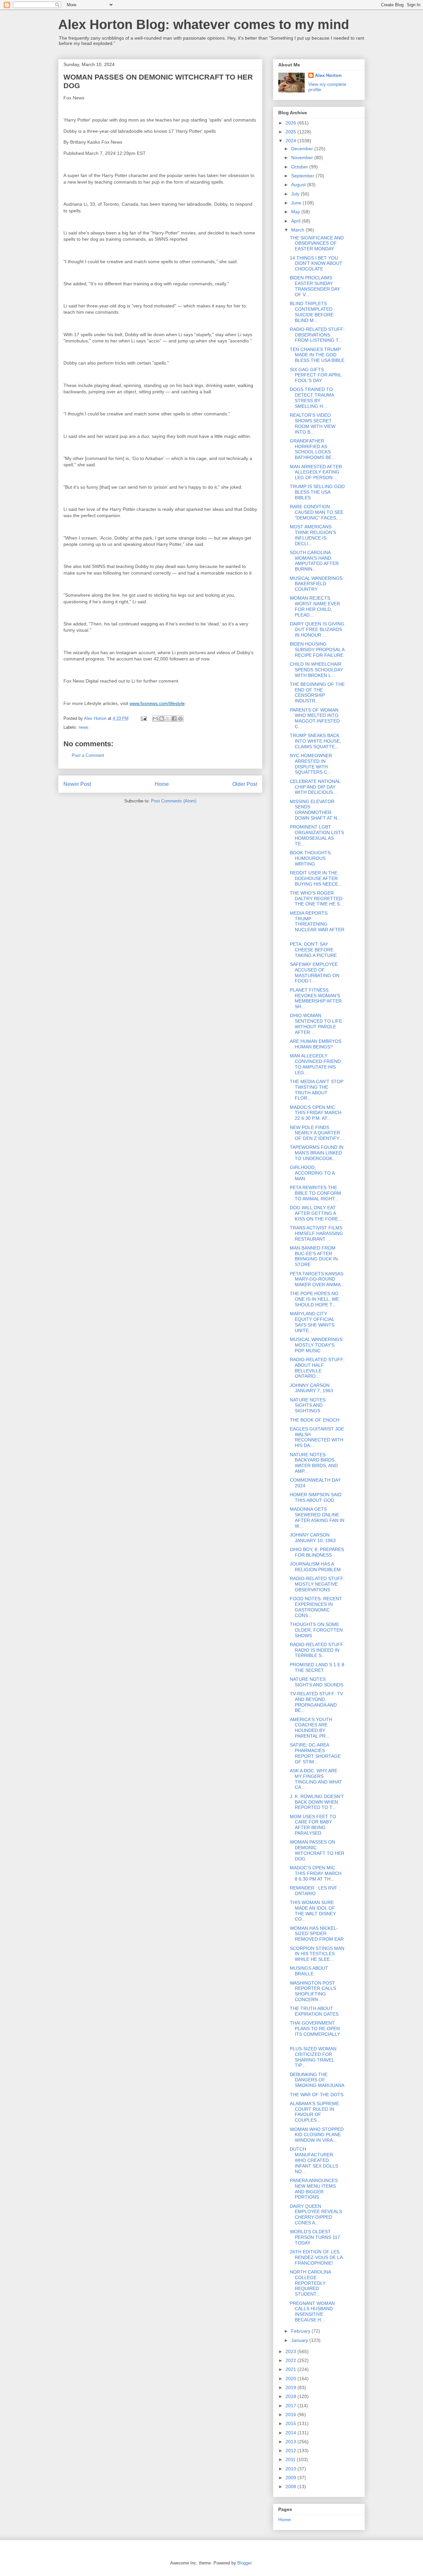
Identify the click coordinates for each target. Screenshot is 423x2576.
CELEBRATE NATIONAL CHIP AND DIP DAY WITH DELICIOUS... (315, 787)
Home (162, 784)
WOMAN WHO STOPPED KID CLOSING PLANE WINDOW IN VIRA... (317, 2135)
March (298, 230)
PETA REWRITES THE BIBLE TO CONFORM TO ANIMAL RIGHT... (315, 1193)
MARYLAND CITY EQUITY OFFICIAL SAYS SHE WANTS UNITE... (312, 1322)
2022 (291, 2360)
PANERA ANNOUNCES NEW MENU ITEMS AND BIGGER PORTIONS (314, 2189)
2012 (291, 2451)
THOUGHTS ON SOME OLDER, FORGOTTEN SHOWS (316, 1630)
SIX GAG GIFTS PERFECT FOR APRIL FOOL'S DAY (316, 375)
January (300, 2340)
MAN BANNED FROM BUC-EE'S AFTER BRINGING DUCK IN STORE (314, 1256)
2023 (291, 2351)
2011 (291, 2459)
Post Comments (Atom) (174, 801)
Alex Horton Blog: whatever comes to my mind (204, 24)
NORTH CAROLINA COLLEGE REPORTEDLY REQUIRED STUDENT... (310, 2283)
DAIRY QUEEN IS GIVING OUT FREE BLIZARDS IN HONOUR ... (317, 629)
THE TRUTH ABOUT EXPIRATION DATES (314, 2011)
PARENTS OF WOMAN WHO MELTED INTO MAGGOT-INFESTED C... (315, 718)
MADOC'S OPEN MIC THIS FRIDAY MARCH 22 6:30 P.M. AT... (316, 1113)
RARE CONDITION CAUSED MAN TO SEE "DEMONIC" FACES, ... (317, 512)
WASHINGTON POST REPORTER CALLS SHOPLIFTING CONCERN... (313, 1991)
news (84, 727)
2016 (291, 2415)
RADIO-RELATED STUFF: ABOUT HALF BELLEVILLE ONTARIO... (317, 1368)
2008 (291, 2487)
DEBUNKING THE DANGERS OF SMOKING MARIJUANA (317, 2080)
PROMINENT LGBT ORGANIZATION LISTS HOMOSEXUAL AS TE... (317, 835)
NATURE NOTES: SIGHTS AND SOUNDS (317, 1682)
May (296, 212)
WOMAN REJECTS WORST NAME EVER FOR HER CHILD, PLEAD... (315, 606)
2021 (291, 2369)
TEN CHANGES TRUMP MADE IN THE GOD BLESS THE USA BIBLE (317, 355)
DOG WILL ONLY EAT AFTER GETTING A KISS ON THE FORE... (316, 1213)
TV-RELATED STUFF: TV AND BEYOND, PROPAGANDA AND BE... (316, 1702)
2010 (291, 2469)
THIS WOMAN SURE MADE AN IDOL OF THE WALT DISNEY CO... (313, 1911)
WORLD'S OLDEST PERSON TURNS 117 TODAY (315, 2237)
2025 (291, 132)
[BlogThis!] (162, 719)
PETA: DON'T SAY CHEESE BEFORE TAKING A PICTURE (313, 950)
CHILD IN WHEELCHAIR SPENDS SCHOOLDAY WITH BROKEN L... (316, 670)
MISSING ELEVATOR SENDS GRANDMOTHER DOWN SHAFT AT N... (315, 810)
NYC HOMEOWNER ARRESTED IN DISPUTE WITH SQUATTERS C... (311, 764)
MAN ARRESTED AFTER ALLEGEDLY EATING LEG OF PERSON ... (316, 472)
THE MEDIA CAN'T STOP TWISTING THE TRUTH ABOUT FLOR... (317, 1090)
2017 (291, 2406)
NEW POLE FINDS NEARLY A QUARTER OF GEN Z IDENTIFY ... (317, 1133)
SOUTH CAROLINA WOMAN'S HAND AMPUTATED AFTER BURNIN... (314, 561)
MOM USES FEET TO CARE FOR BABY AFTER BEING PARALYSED (313, 1825)
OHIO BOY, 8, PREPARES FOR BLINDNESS (317, 1552)
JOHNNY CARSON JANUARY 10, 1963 (313, 1538)
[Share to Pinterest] (180, 719)
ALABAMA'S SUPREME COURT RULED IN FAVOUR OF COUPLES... (314, 2112)
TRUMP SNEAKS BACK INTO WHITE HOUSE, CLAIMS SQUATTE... (315, 741)
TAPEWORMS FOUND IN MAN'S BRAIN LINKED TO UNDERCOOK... (317, 1153)
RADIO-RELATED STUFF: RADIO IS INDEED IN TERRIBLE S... (317, 1650)
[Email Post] (143, 718)
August (299, 185)
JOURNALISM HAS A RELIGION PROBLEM (315, 1567)
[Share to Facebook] (174, 719)
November (303, 158)
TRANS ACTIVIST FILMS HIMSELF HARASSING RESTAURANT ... (316, 1233)
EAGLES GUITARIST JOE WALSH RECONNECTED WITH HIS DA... (317, 1437)
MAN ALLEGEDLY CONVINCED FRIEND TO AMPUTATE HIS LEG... (315, 1064)
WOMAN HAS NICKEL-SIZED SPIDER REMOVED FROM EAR (317, 1934)
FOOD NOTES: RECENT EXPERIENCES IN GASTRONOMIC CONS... (316, 1607)
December (303, 149)
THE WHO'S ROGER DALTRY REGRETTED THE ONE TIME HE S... (317, 899)
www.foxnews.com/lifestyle (157, 703)
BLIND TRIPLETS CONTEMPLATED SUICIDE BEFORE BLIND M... (312, 312)
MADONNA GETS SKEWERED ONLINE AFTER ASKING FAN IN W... (317, 1517)
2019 (291, 2387)
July (296, 194)
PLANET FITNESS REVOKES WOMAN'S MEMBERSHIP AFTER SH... (316, 998)
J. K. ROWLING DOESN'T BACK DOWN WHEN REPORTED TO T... (317, 1802)
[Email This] (155, 719)
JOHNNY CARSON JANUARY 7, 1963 (311, 1388)
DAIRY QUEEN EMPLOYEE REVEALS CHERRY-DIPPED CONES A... (316, 2214)
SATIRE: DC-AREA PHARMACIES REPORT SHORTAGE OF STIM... (315, 1753)
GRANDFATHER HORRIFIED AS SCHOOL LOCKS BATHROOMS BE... (313, 449)
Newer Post (77, 784)
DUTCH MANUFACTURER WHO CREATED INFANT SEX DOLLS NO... (314, 2160)
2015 (291, 2423)
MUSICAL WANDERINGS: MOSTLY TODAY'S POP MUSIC (317, 1345)
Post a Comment (88, 755)
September (303, 176)
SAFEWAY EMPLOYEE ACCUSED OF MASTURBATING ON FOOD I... (315, 972)
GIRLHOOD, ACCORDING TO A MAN (312, 1173)
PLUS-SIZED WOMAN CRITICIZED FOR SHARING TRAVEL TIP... (313, 2057)
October (300, 167)
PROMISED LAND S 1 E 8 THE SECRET (317, 1667)
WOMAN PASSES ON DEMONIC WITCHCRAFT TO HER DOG (317, 1850)
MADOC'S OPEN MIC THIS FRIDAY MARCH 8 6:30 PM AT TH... (316, 1873)
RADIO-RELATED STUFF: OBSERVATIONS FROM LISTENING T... (317, 335)
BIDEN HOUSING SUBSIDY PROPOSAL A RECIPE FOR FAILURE (317, 650)
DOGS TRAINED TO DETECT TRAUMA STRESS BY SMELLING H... (312, 398)
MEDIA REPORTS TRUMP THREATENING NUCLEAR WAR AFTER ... (317, 924)
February (301, 2331)
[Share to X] (168, 719)
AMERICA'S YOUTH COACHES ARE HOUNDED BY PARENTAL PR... (311, 1728)
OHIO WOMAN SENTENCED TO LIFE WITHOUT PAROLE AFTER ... (316, 1024)
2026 (291, 123)
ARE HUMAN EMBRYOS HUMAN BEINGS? (316, 1044)
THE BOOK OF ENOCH (315, 1420)
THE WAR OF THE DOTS (317, 2095)
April (296, 221)
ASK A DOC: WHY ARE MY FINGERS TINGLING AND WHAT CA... (316, 1779)
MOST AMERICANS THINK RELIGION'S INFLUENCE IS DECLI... (313, 535)
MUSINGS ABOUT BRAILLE (309, 1971)
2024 (291, 141)
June (297, 203)
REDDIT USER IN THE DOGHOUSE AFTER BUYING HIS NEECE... (316, 878)
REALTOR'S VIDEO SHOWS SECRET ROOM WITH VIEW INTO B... (313, 423)
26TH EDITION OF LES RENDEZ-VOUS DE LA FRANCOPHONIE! (316, 2257)
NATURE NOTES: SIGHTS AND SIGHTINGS (308, 1405)
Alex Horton (328, 75)
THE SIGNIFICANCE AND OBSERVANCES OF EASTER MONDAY (317, 243)
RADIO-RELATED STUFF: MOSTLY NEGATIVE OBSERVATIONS (317, 1584)
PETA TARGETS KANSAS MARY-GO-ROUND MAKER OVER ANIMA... (317, 1279)
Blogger (244, 2563)
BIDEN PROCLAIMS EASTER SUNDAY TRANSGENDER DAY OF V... (315, 286)
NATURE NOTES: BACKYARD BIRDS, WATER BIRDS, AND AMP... (314, 1463)
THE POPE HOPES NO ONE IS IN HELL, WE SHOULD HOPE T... (314, 1299)
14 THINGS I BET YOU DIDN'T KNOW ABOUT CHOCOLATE (316, 264)
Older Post (245, 784)
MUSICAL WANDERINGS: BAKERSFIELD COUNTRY (317, 584)
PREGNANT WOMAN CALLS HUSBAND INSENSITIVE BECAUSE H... (312, 2311)
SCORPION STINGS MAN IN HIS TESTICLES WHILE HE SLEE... (317, 1954)
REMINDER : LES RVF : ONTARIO (315, 1891)
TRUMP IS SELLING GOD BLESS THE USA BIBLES (317, 492)
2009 (291, 2478)
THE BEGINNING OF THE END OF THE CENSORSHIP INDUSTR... (317, 692)
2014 (291, 2433)
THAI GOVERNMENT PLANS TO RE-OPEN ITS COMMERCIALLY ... (315, 2031)
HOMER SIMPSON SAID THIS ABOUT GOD (316, 1497)
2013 (291, 2442)
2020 (291, 2379)
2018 (291, 2396)
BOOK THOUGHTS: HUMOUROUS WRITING (311, 858)
